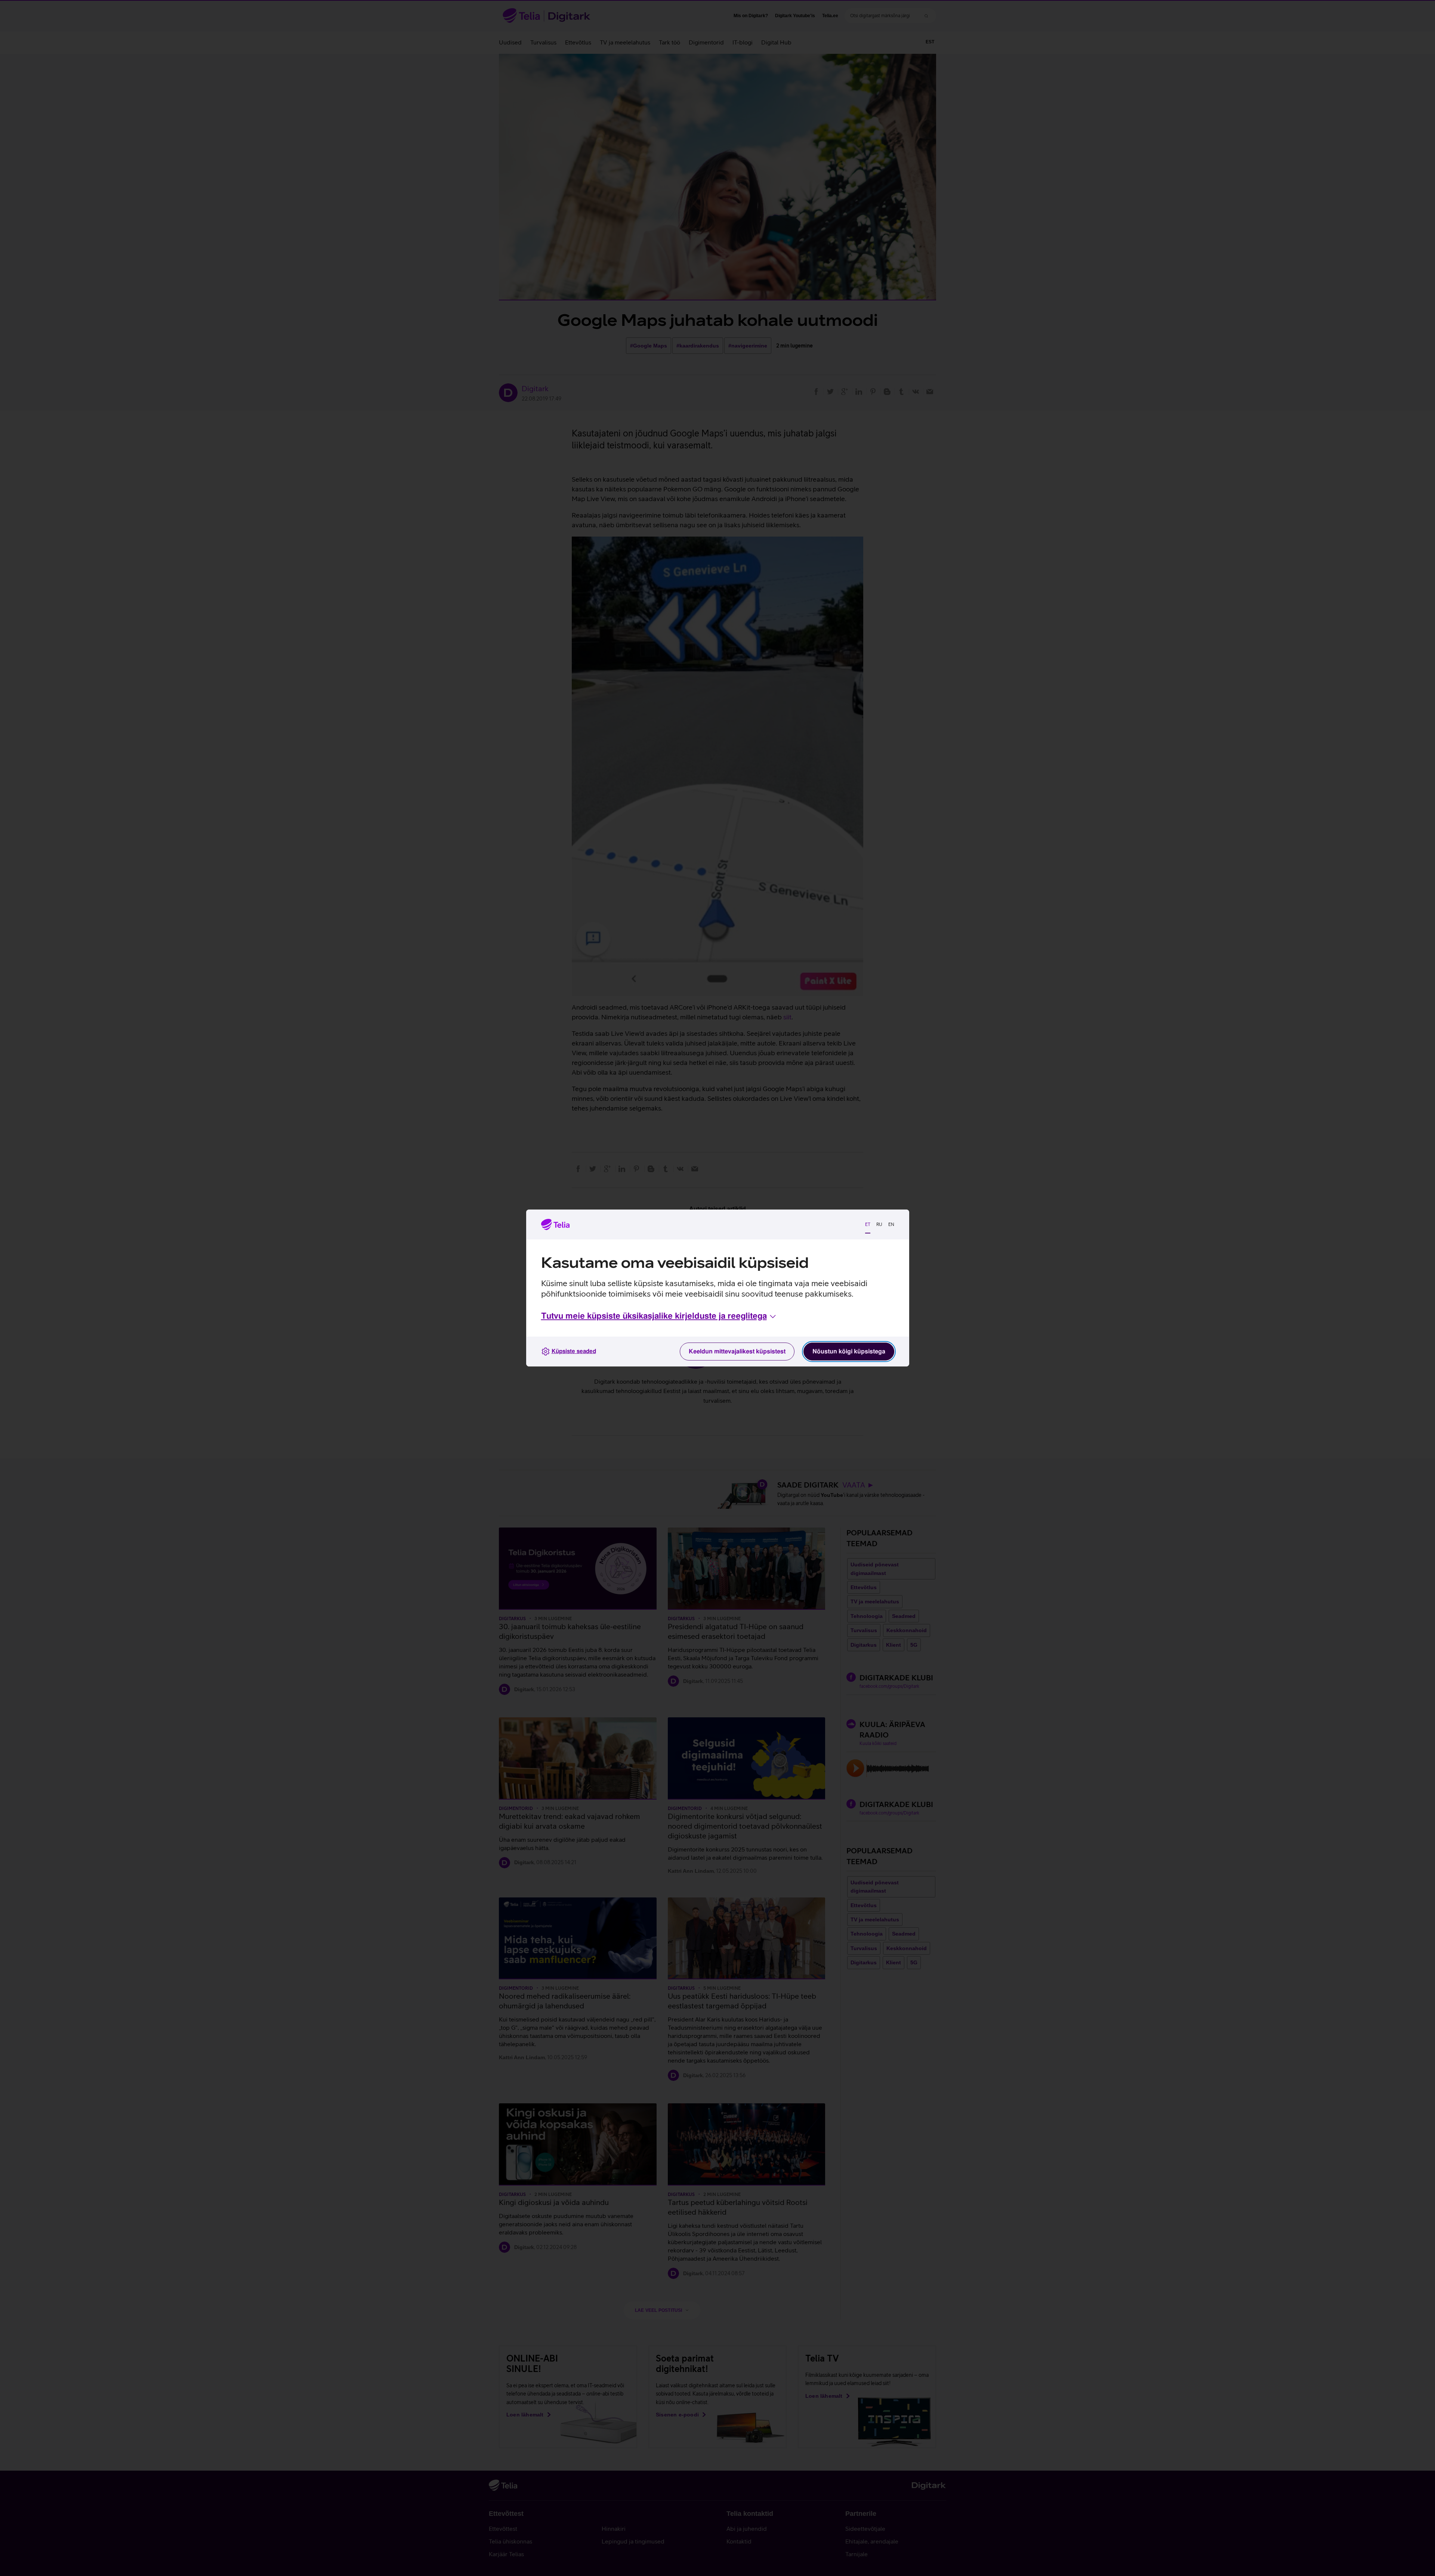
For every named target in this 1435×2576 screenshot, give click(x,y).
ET (868, 1224)
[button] (659, 1316)
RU (879, 1224)
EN (891, 1224)
